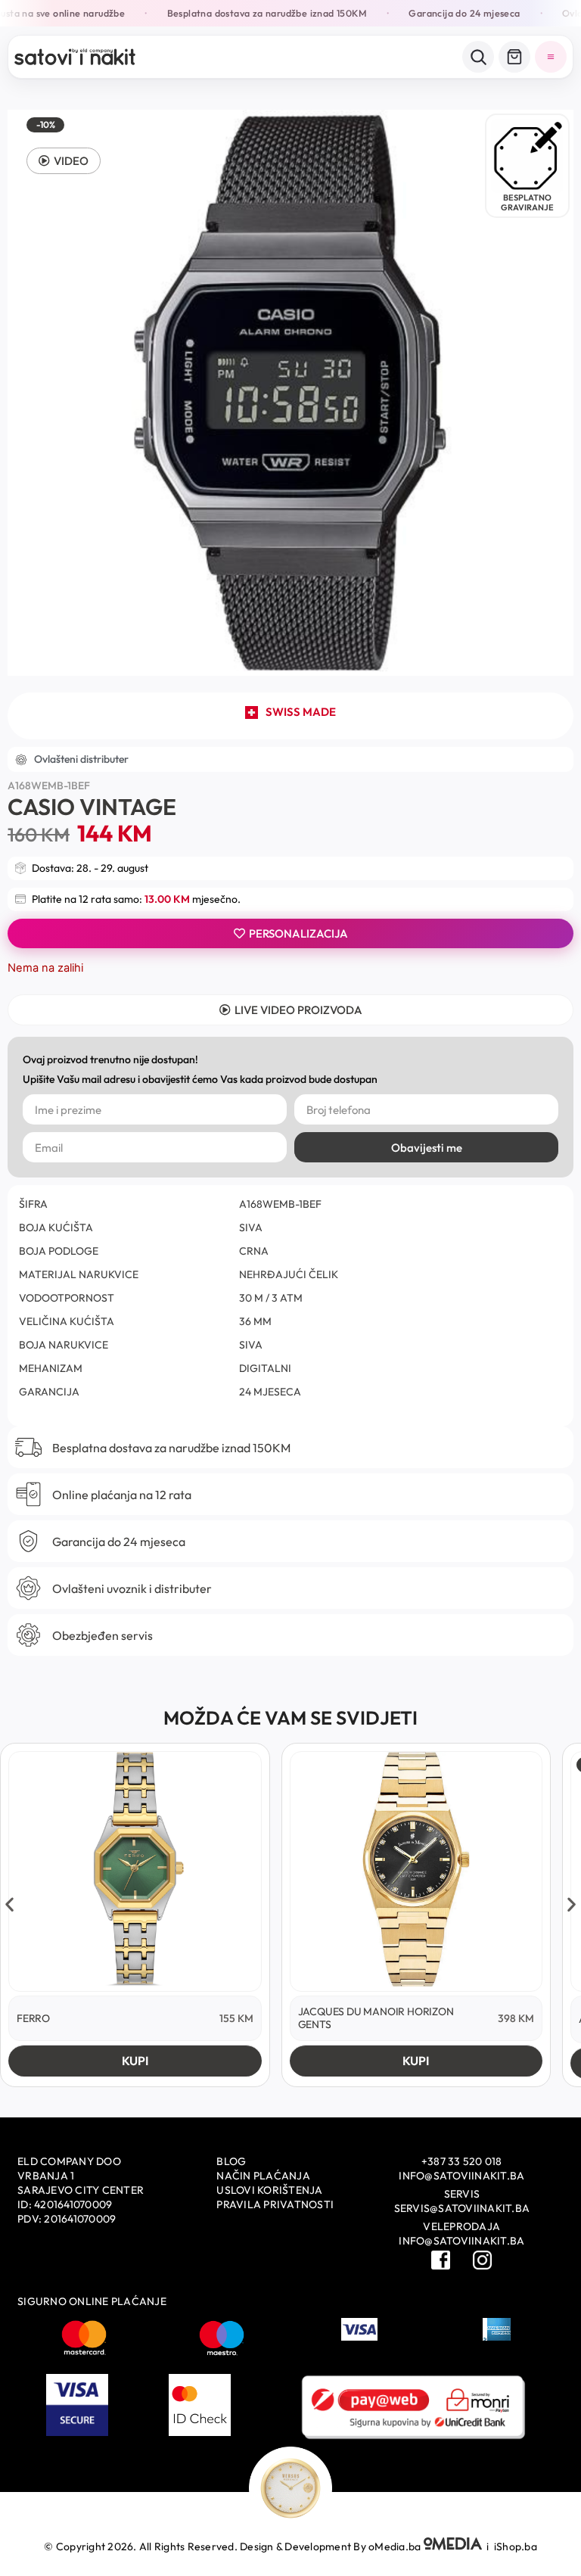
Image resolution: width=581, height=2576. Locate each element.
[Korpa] (514, 57)
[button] (64, 161)
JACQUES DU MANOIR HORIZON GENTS (376, 2018)
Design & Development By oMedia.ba (332, 2546)
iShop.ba (516, 2546)
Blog (231, 2161)
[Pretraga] (478, 57)
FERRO (33, 2018)
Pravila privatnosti (275, 2204)
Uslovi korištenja (269, 2190)
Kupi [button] (135, 2061)
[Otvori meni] (551, 57)
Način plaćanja (263, 2176)
